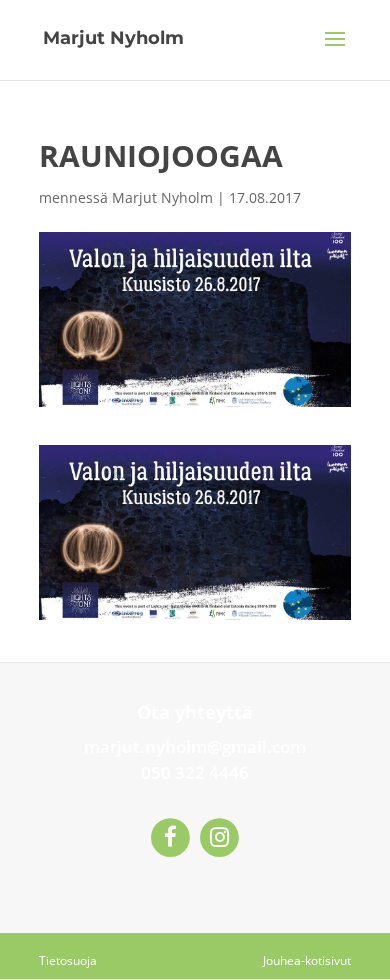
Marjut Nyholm (162, 197)
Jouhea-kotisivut (307, 960)
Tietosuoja (68, 960)
